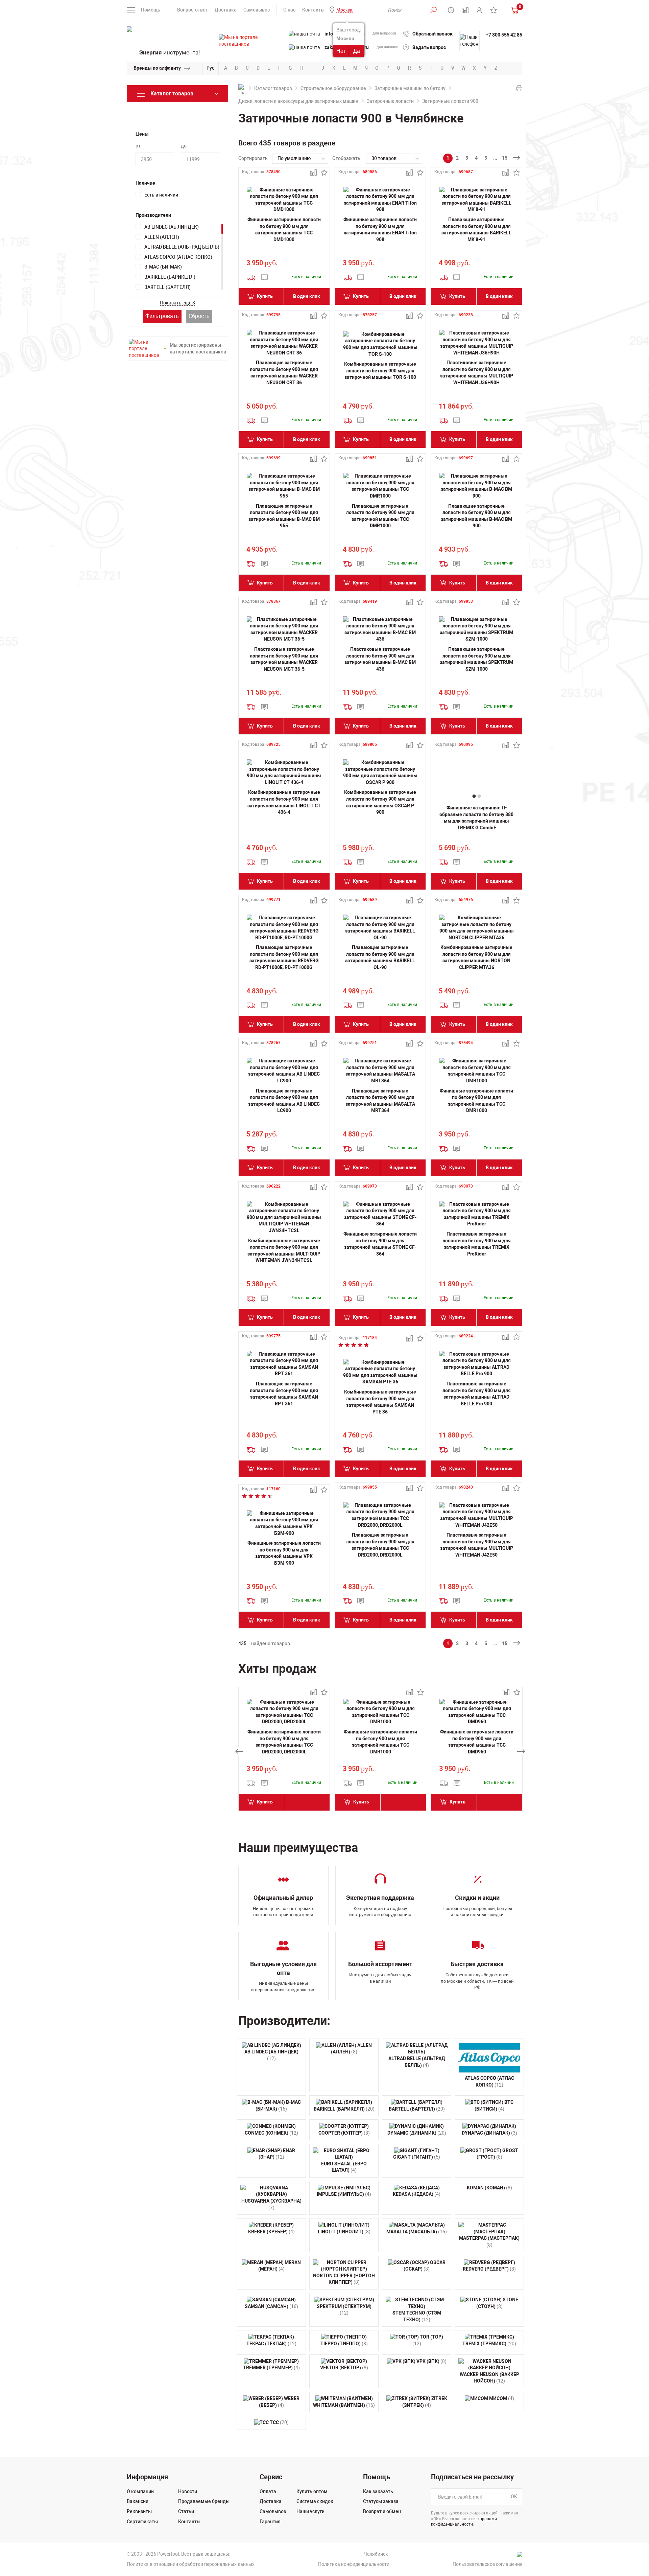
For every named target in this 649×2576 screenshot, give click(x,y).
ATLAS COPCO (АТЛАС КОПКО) (178, 257)
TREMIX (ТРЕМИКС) (489, 2344)
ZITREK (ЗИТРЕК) (425, 2402)
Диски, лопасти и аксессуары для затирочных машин (298, 101)
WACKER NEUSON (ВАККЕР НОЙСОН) (489, 2378)
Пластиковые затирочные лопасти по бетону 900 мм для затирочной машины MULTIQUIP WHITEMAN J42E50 (477, 1545)
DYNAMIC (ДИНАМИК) (417, 2133)
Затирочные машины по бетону (410, 88)
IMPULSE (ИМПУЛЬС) (344, 2194)
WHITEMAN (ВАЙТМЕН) (344, 2405)
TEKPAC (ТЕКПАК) (271, 2344)
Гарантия (270, 2522)
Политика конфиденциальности (354, 2564)
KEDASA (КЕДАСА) (417, 2194)
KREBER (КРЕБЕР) (271, 2232)
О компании (140, 2491)
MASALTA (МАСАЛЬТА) (417, 2232)
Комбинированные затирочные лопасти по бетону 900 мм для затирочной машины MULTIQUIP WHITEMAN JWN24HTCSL (284, 1251)
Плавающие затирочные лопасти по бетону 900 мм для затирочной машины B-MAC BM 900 (476, 516)
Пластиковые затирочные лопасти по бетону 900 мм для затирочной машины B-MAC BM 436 (380, 659)
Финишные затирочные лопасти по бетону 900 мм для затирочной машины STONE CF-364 (380, 1244)
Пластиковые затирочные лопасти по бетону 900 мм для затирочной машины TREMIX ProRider (477, 1244)
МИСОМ (501, 2398)
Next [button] (521, 1751)
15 (505, 158)
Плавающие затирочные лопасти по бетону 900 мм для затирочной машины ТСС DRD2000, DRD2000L (380, 1545)
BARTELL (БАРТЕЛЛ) (167, 287)
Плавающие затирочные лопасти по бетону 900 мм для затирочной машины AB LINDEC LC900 (284, 1101)
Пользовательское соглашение (487, 2564)
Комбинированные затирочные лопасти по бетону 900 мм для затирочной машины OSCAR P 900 (380, 802)
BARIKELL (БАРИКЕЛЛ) (170, 277)
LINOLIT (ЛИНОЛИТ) (344, 2232)
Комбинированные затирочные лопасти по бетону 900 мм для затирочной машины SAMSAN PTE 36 (380, 1402)
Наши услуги (310, 2511)
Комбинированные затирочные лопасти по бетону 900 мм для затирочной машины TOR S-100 (380, 371)
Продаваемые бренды (204, 2501)
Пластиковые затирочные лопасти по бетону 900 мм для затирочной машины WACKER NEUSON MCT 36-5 (284, 659)
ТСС (279, 2422)
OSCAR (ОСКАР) (425, 2266)
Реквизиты (139, 2511)
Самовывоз (257, 10)
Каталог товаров (273, 88)
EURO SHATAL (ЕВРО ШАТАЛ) (344, 2167)
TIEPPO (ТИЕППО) (344, 2344)
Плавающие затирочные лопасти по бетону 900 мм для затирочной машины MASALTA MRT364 (380, 1101)
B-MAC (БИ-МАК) (163, 267)
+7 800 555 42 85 (504, 35)
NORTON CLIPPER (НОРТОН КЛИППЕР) (344, 2279)
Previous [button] (239, 1751)
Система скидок (315, 2501)
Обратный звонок (432, 34)
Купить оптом (312, 2491)
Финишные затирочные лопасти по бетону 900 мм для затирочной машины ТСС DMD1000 (284, 229)
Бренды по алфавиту (157, 68)
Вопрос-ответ (193, 10)
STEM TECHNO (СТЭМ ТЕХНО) (417, 2316)
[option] (284, 1751)
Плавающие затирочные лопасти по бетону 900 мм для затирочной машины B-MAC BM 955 (284, 516)
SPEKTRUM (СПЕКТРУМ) (344, 2310)
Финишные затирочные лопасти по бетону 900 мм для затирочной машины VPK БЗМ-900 (284, 1553)
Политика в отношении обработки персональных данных (191, 2564)
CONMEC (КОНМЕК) (271, 2133)
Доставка (226, 10)
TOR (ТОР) (428, 2340)
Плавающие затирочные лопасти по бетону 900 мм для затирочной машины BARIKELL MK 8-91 (476, 229)
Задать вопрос (429, 47)
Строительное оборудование (333, 88)
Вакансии (138, 2501)
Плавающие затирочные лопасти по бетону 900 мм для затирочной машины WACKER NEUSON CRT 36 (284, 373)
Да (357, 51)
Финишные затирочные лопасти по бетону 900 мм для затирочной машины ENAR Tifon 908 (380, 229)
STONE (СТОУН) (497, 2303)
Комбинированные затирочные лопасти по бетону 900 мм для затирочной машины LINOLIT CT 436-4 (284, 802)
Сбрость (199, 316)
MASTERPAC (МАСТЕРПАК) (489, 2241)
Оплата (268, 2491)
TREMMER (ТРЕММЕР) (271, 2368)
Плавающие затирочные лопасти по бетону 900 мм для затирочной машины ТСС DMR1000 (380, 516)
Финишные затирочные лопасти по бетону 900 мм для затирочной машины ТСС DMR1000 (476, 1101)
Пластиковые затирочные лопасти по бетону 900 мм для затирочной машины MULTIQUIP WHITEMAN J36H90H (477, 373)
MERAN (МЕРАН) (280, 2266)
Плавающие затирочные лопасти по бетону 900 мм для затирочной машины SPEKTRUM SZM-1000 (476, 659)
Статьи (186, 2511)
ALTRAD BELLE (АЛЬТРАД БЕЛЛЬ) (182, 247)
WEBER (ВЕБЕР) (279, 2402)
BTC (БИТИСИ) (494, 2106)
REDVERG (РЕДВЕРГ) (489, 2269)
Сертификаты (142, 2522)
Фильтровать (162, 316)
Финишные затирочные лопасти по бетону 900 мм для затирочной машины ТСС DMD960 (477, 1742)
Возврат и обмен (382, 2511)
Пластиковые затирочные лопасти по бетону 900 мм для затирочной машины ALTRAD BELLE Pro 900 (477, 1394)
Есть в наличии (161, 195)
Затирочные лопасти (390, 101)
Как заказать (378, 2491)
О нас (289, 10)
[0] (513, 10)
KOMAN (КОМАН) (489, 2188)
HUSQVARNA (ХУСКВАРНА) (271, 2204)
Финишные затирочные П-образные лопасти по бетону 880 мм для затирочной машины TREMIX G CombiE (476, 818)
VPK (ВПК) (431, 2361)
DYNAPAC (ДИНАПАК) (489, 2133)
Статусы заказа (381, 2501)
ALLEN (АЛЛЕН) (162, 237)
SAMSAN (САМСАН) (271, 2306)
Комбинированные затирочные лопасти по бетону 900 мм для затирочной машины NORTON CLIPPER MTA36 (476, 957)
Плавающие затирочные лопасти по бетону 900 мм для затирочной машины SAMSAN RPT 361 (284, 1394)
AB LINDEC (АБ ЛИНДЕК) (172, 227)
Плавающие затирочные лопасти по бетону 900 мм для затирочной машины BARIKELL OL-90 (380, 957)
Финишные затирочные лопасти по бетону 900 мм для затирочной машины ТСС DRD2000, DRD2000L (284, 1742)
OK (514, 2497)
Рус (210, 68)
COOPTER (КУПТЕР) (344, 2133)
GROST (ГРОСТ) (498, 2154)
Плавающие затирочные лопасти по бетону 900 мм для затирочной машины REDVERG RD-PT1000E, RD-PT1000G (284, 957)
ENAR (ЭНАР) (277, 2154)
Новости (188, 2491)
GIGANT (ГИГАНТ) (417, 2157)
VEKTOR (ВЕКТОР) (344, 2368)
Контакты (313, 10)
